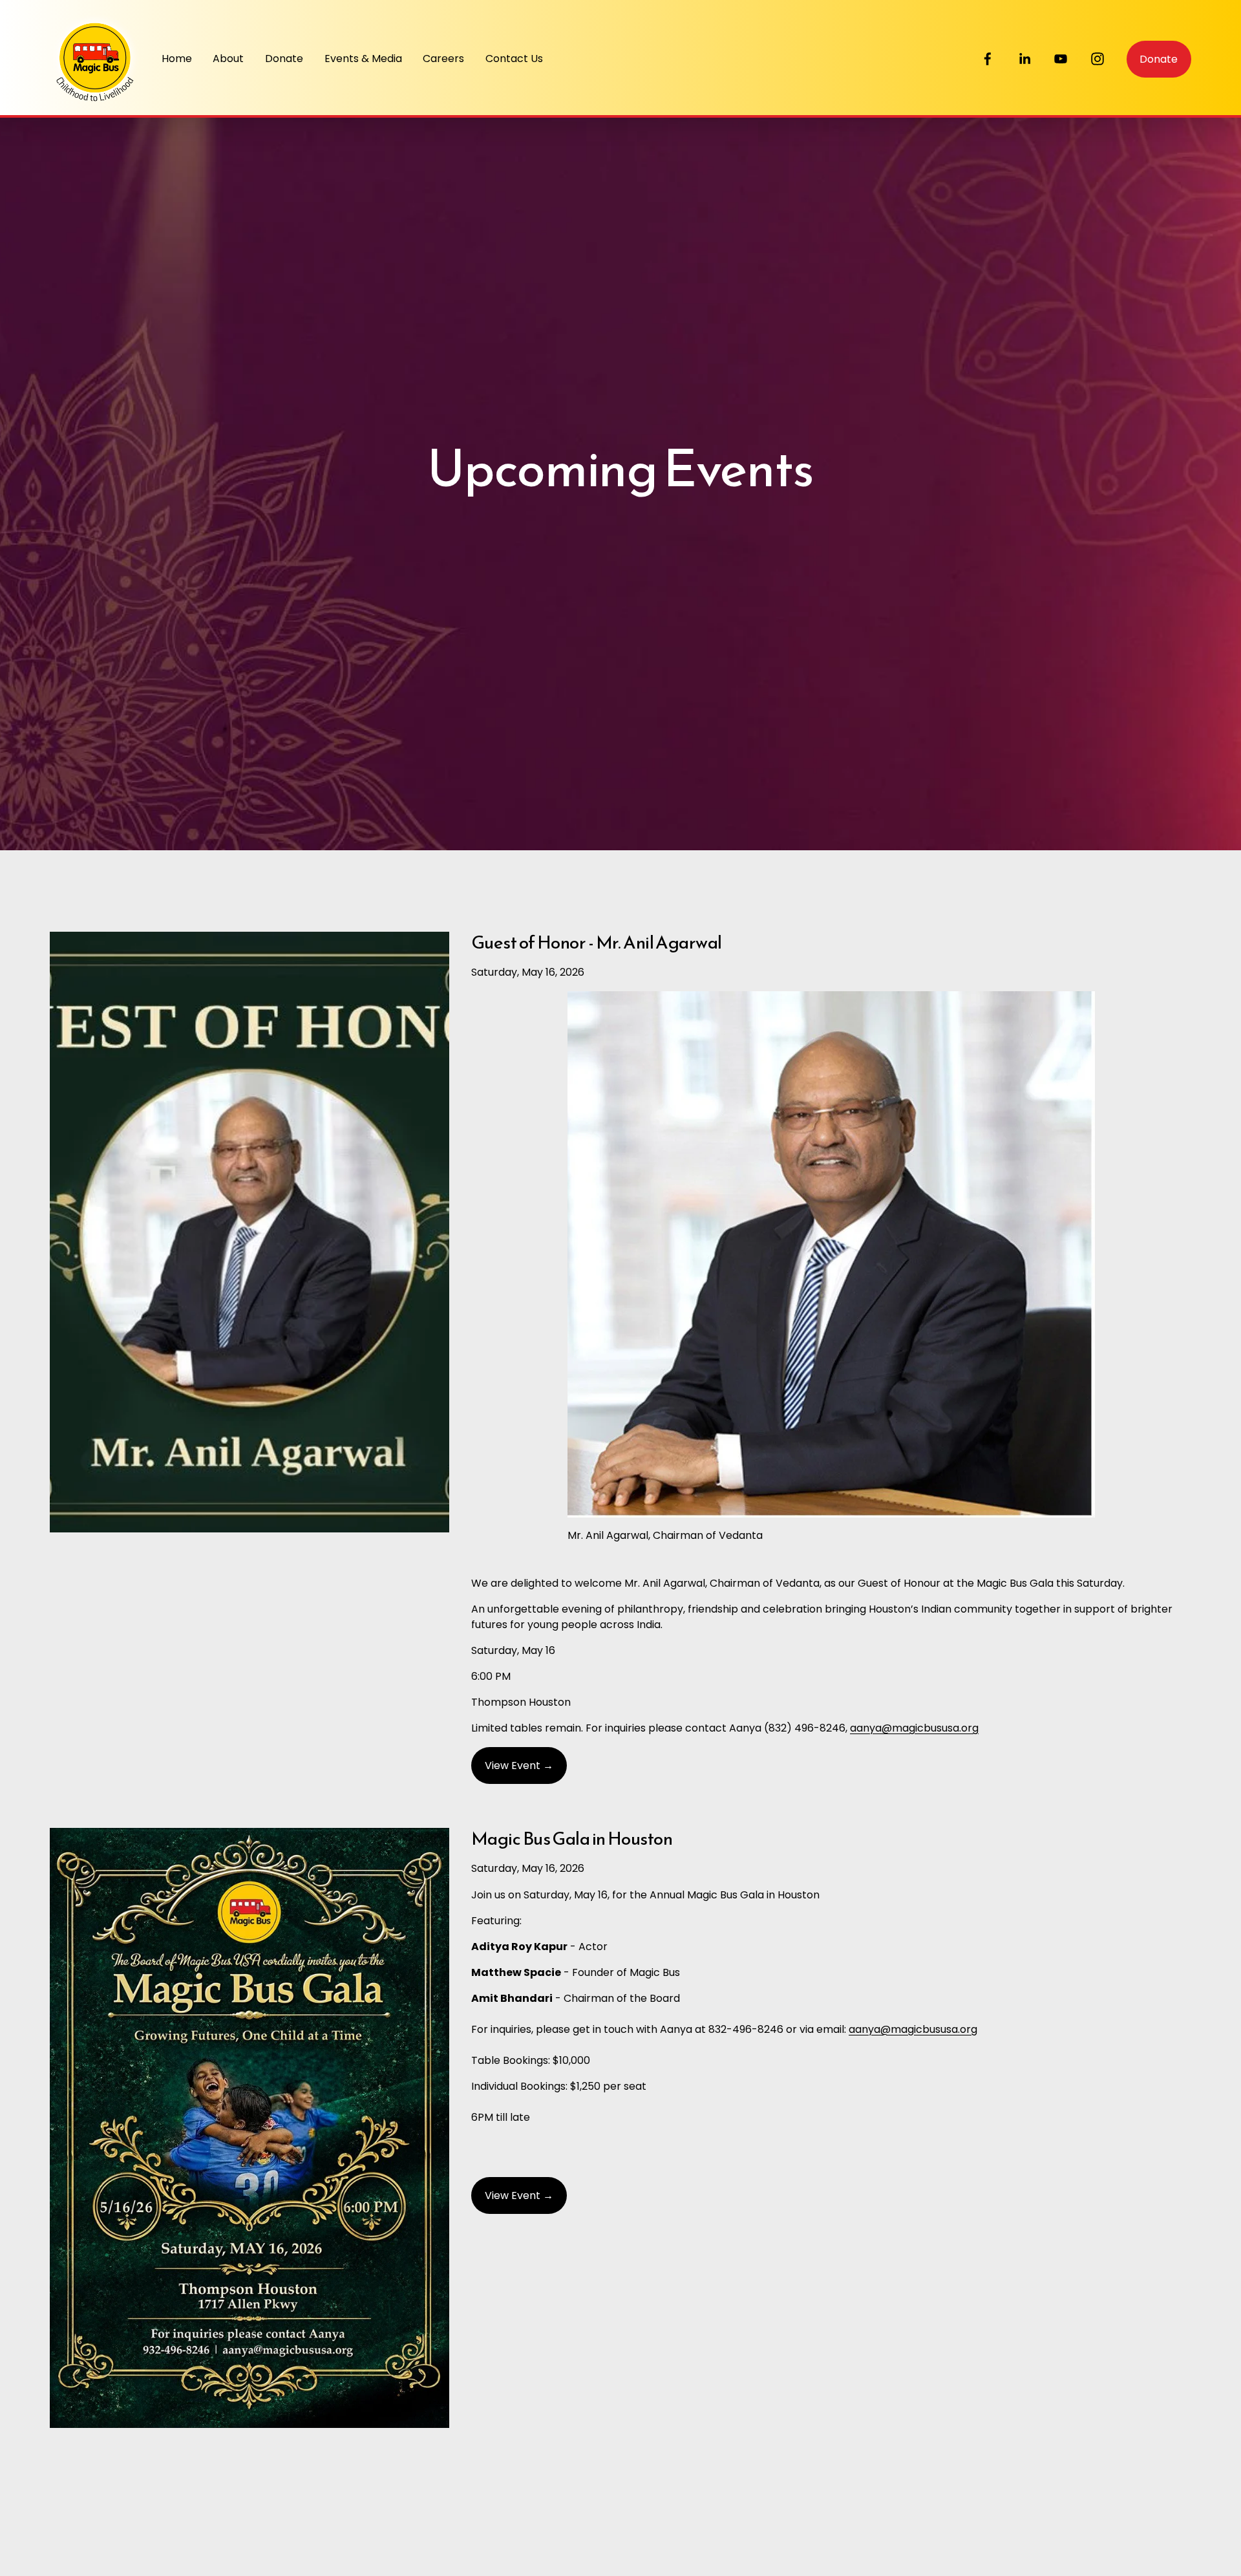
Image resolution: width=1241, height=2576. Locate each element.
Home (177, 59)
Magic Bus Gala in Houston (572, 1838)
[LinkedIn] (1024, 59)
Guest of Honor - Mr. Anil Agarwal (597, 942)
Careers (443, 59)
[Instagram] (1098, 59)
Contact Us (514, 59)
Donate (284, 59)
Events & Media (363, 59)
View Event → (519, 1766)
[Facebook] (988, 59)
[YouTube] (1061, 59)
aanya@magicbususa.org (914, 1728)
